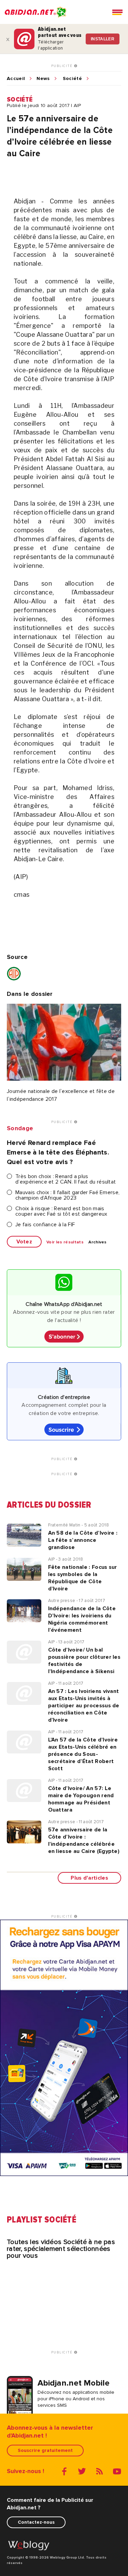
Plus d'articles (89, 1878)
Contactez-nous (36, 2522)
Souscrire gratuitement (45, 2450)
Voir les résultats (65, 1242)
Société (72, 79)
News (43, 79)
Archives (98, 1242)
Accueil (16, 79)
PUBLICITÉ (63, 66)
